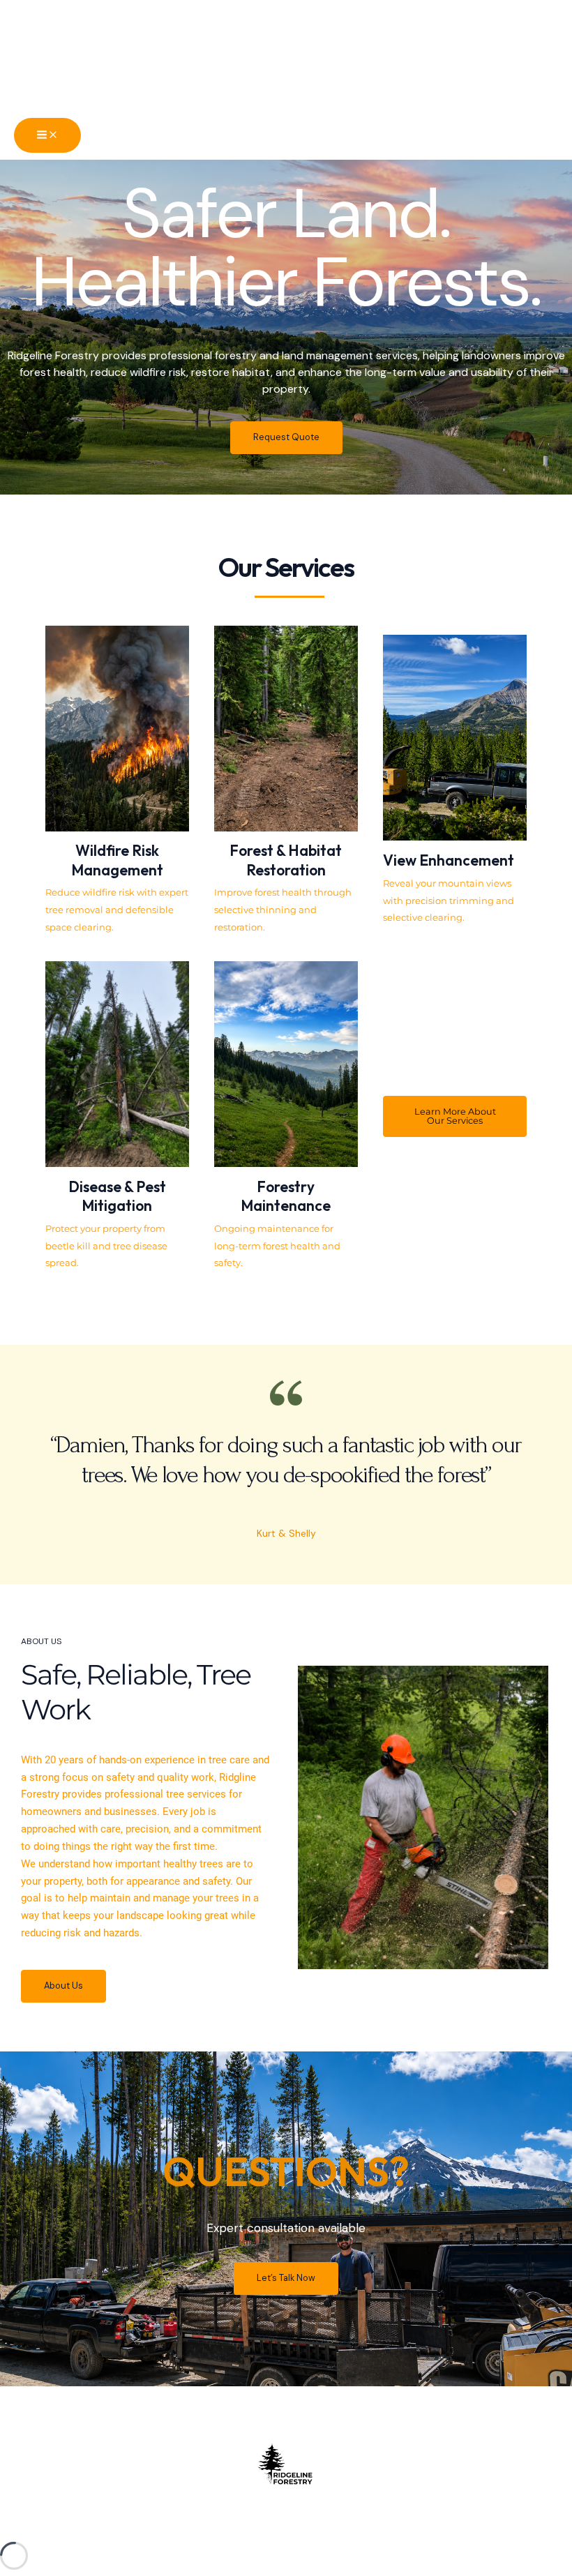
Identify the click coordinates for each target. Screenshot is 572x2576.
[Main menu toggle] (47, 136)
